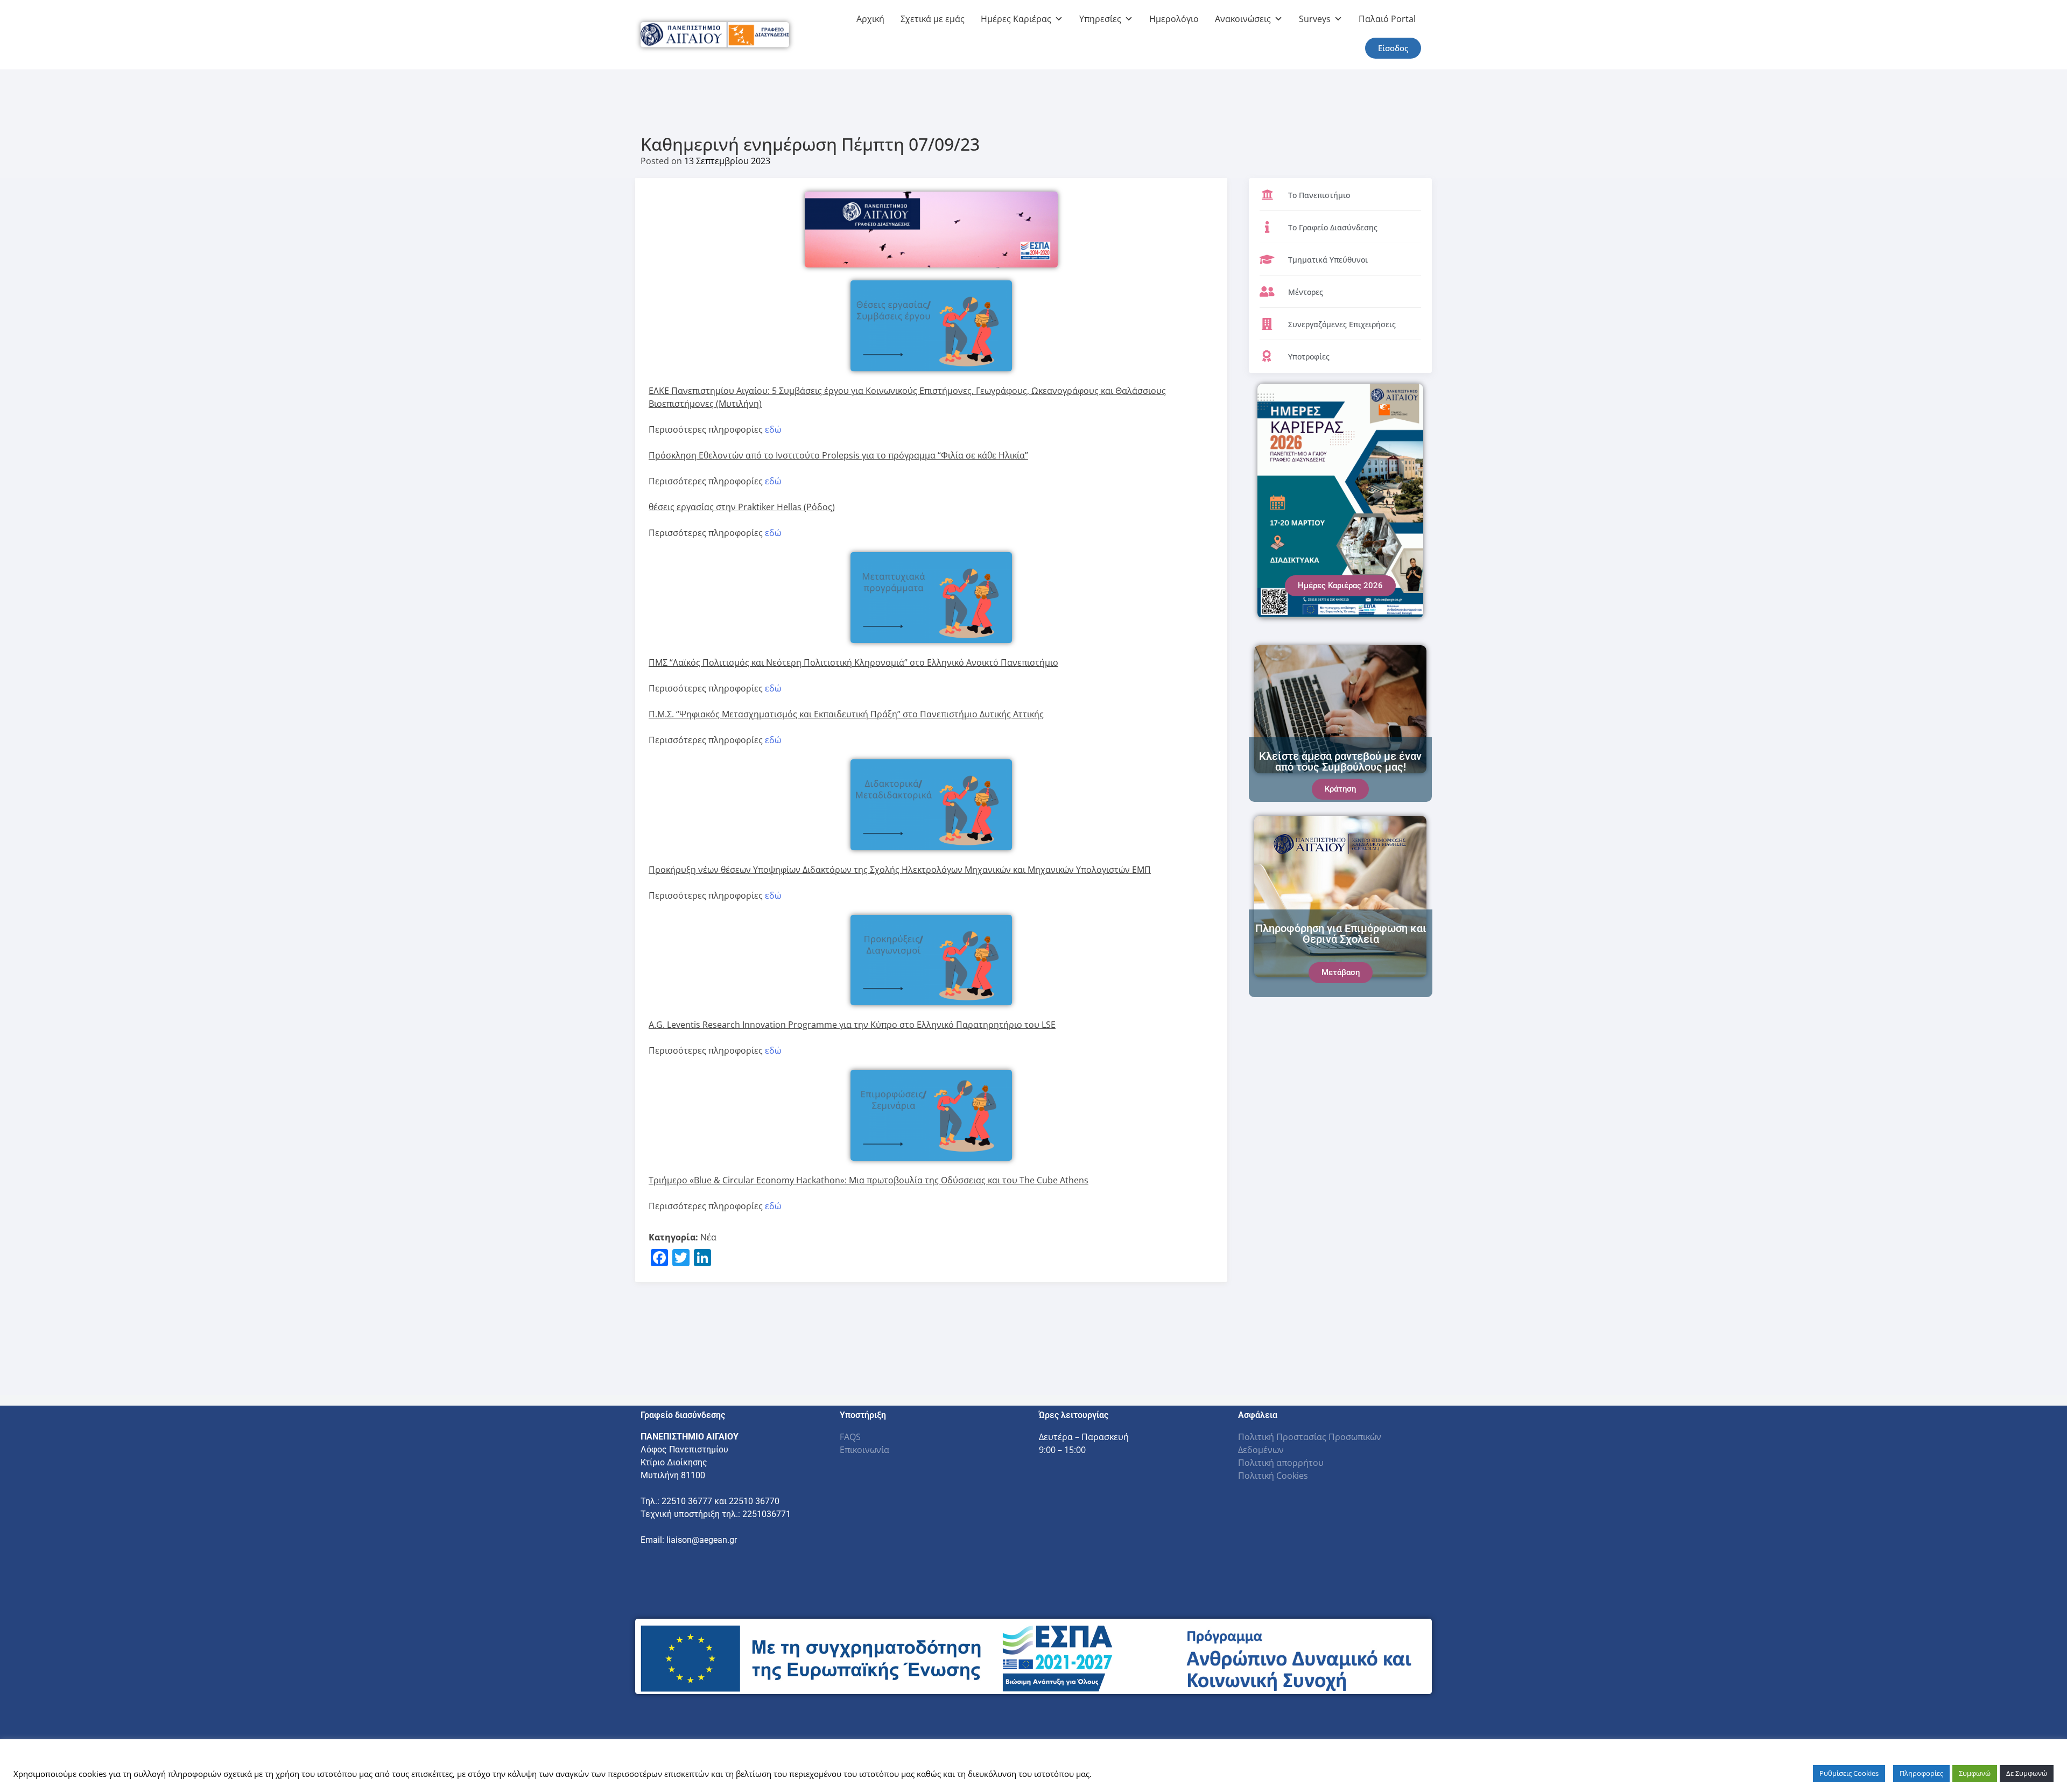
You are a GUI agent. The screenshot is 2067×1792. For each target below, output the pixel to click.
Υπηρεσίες (1100, 19)
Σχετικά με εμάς (933, 19)
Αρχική (870, 19)
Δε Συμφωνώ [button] (2027, 1773)
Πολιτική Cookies (1273, 1476)
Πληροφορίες (1921, 1773)
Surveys (1315, 19)
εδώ (773, 429)
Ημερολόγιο (1174, 19)
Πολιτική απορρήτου (1281, 1463)
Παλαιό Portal (1387, 19)
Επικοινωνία (864, 1450)
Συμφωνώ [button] (1975, 1773)
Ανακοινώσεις (1243, 19)
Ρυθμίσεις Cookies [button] (1849, 1773)
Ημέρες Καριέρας (1016, 19)
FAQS (850, 1437)
